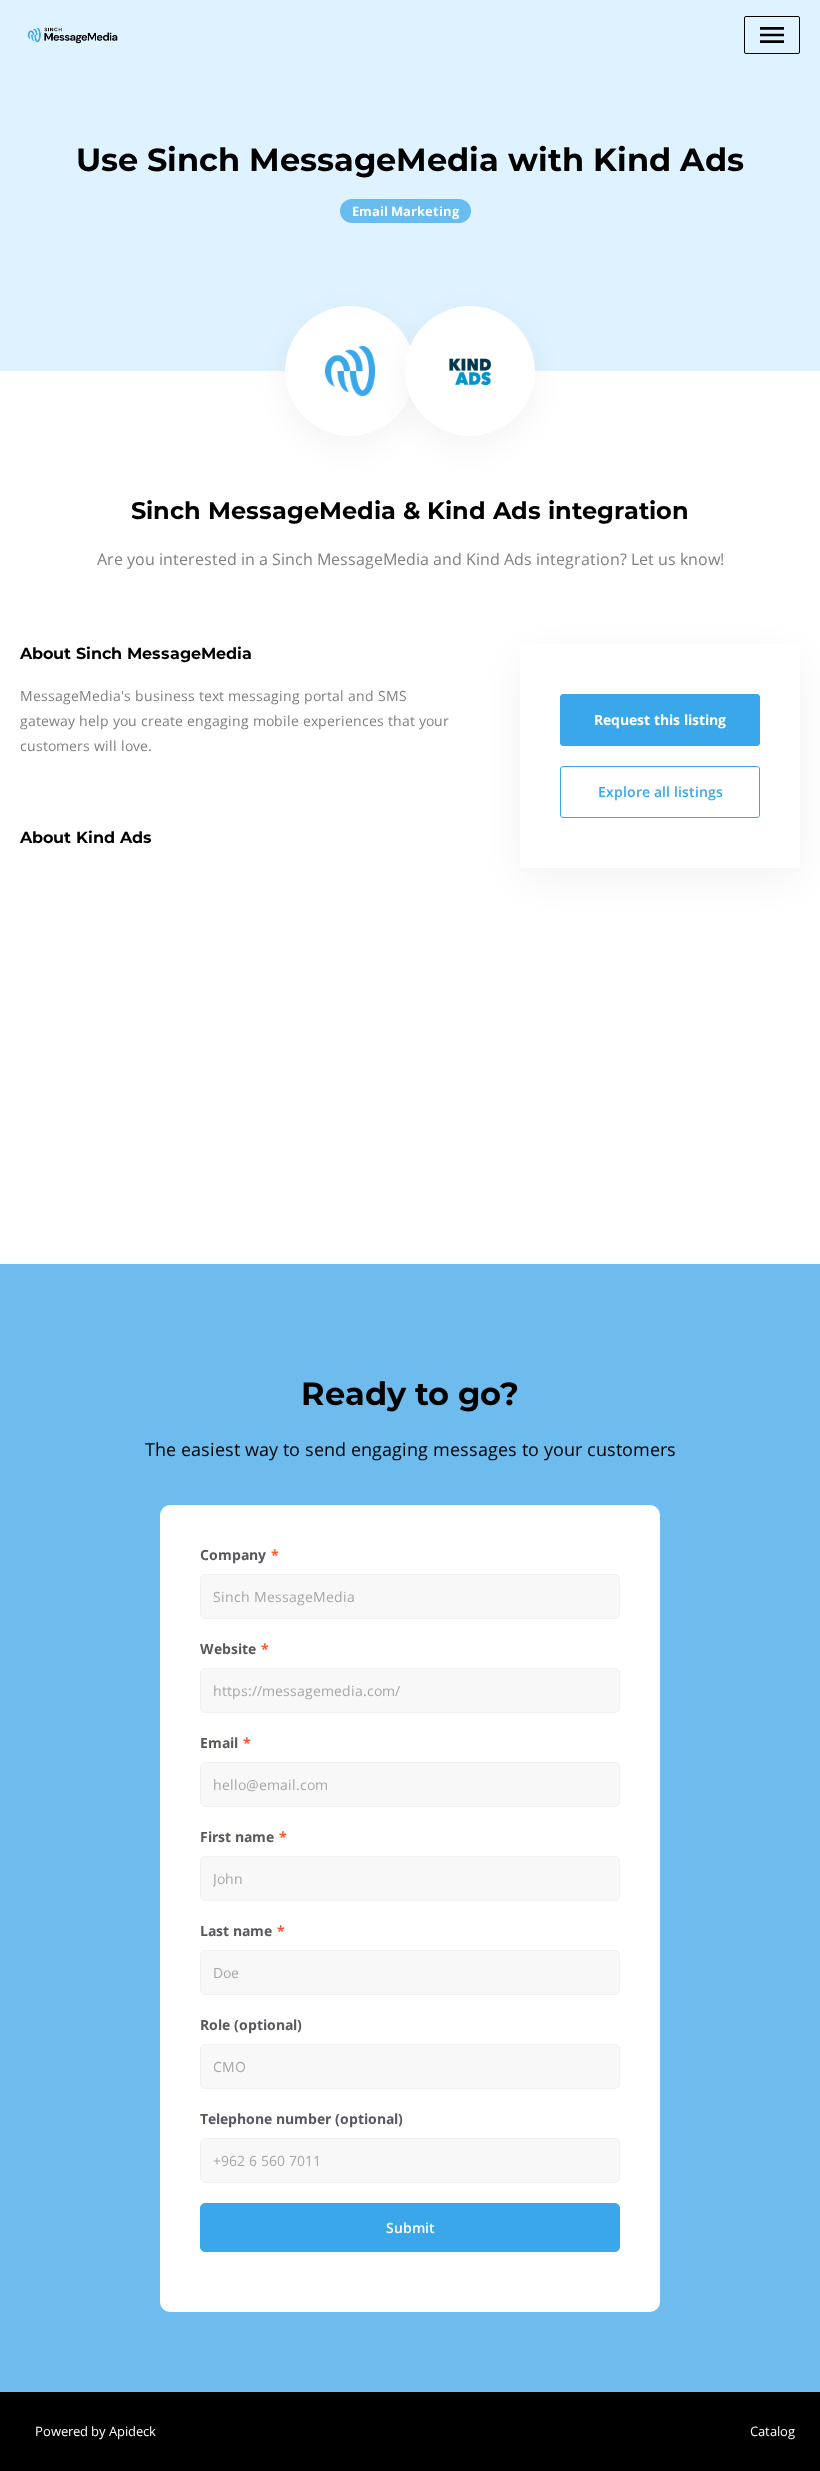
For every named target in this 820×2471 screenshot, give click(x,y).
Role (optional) (251, 2024)
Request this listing (660, 719)
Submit (410, 2227)
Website (228, 1648)
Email (219, 1742)
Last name (236, 1930)
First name (237, 1836)
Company (233, 1554)
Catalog (772, 2431)
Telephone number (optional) (301, 2118)
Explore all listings (660, 791)
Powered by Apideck (95, 2431)
